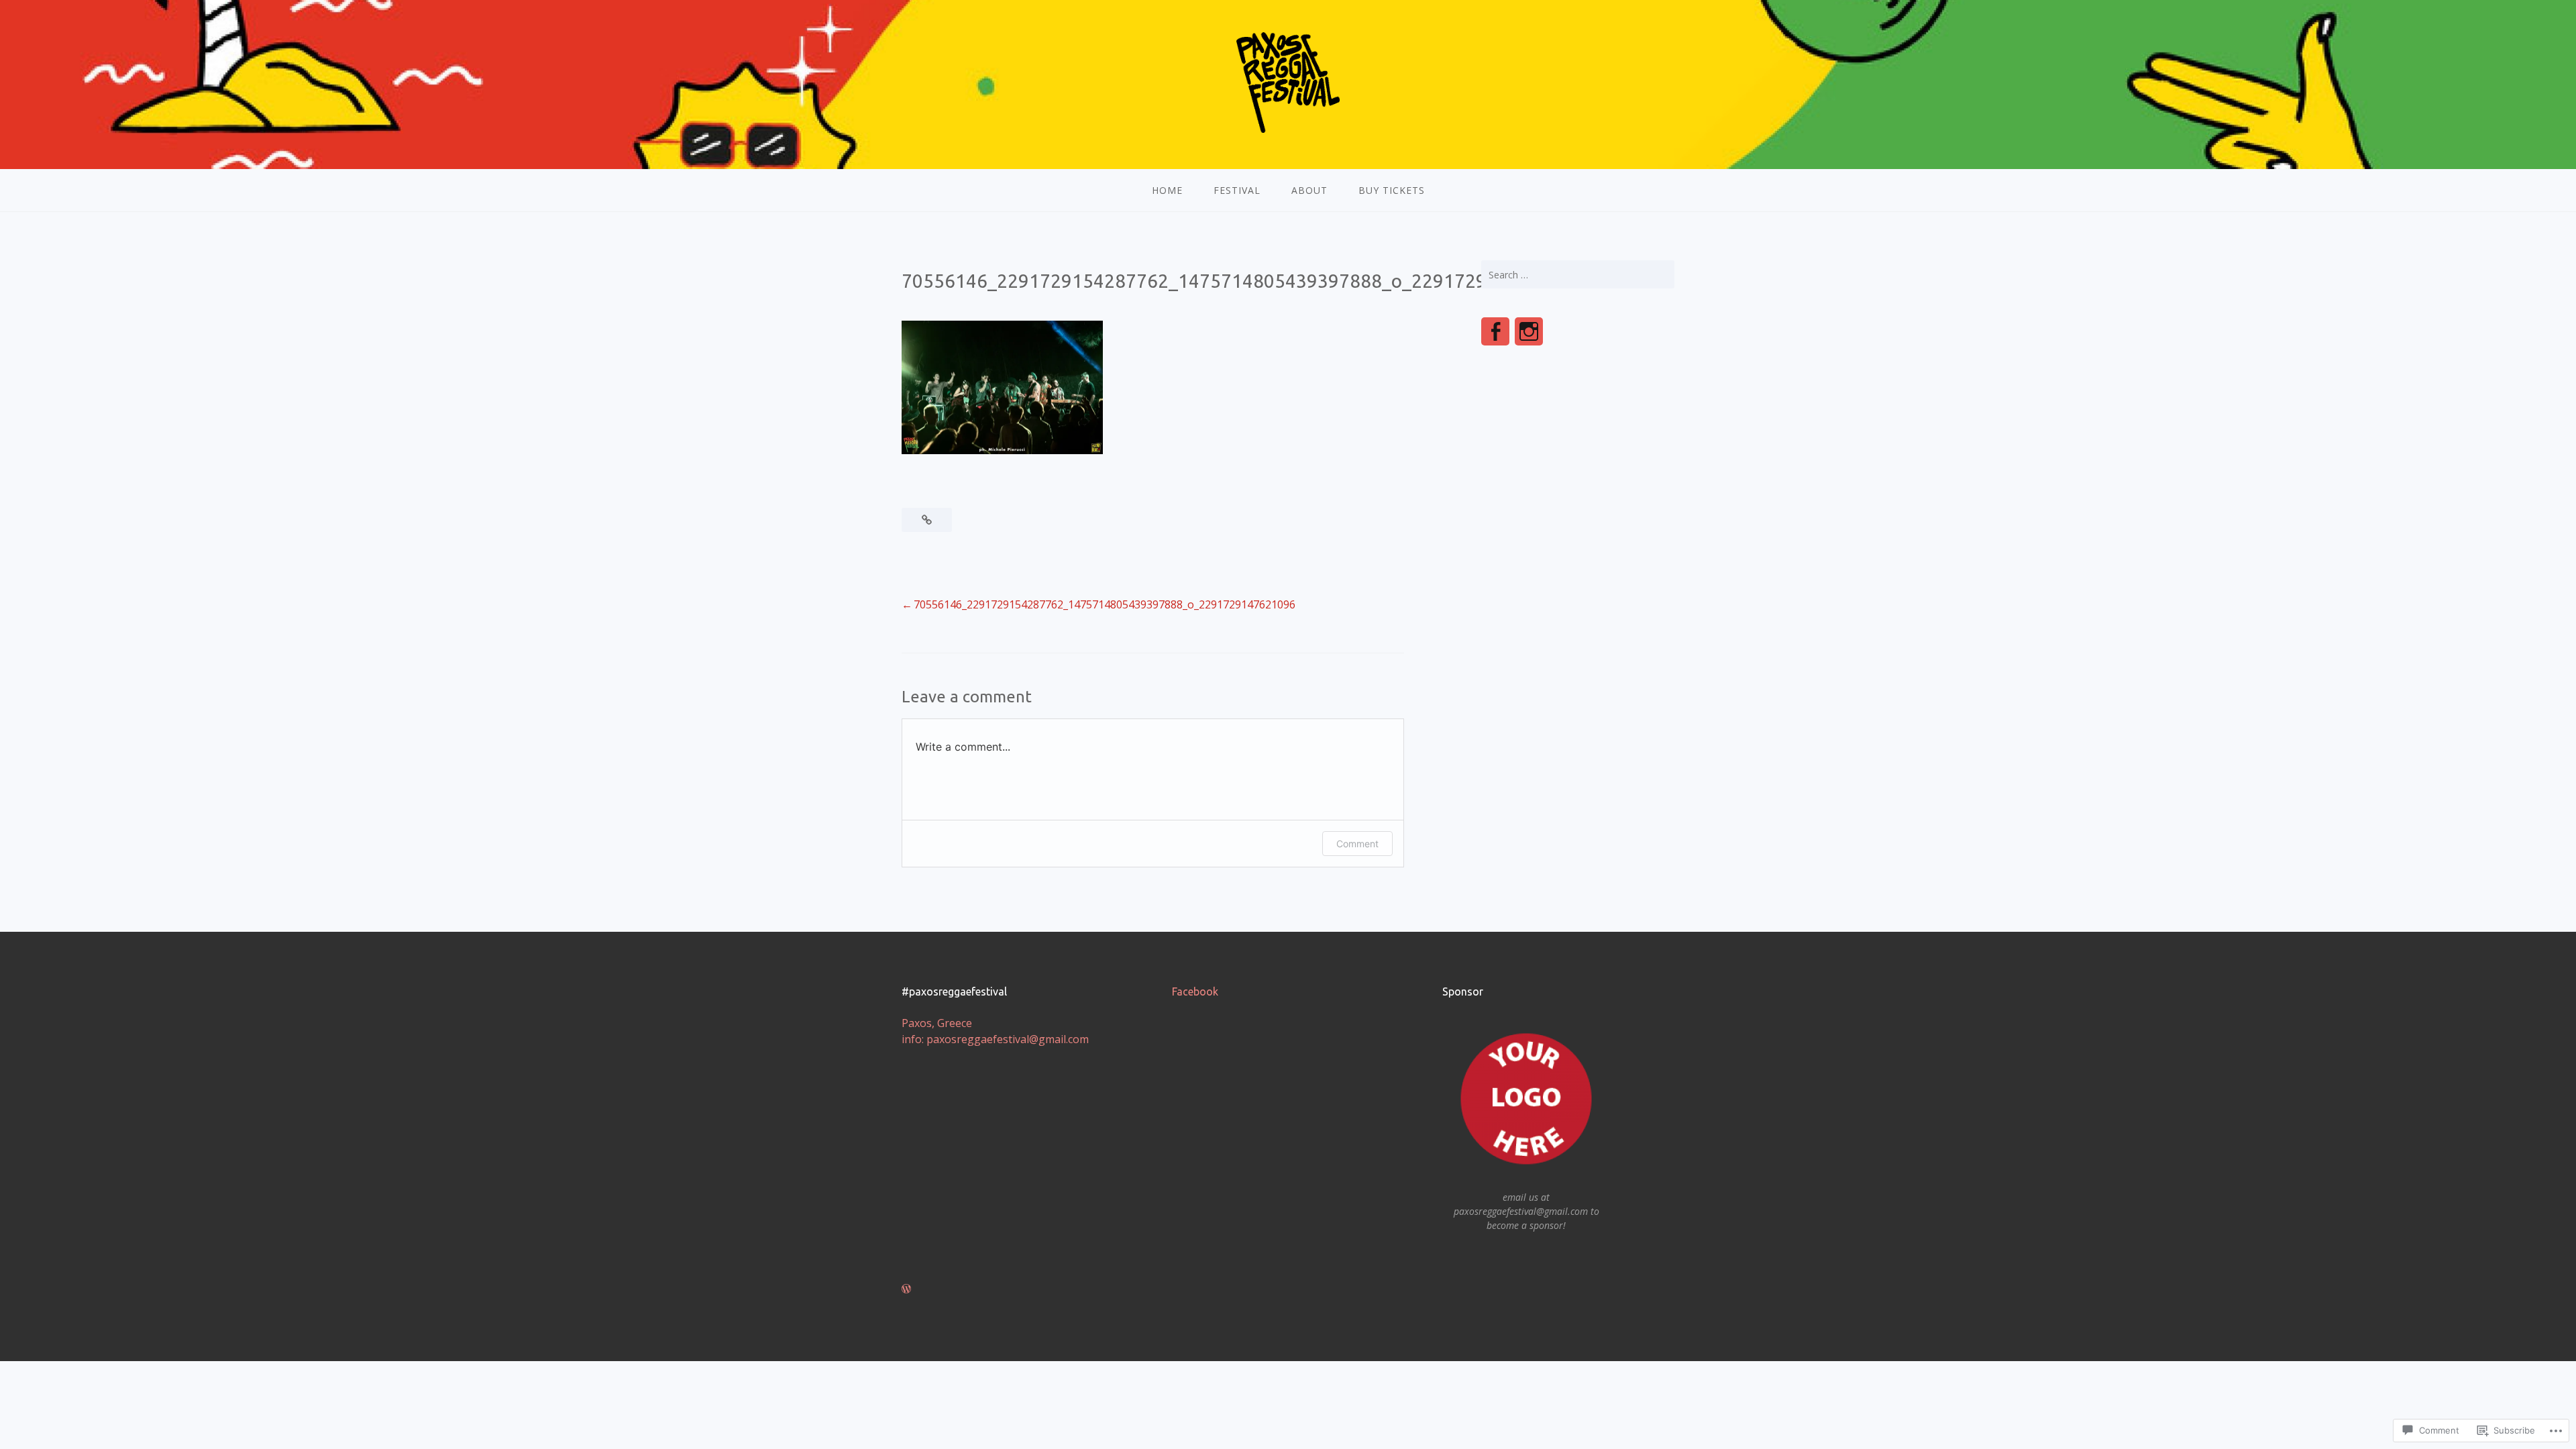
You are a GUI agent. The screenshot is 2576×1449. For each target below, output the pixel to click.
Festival (1237, 190)
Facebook (1195, 991)
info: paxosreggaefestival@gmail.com (995, 1039)
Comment (1357, 844)
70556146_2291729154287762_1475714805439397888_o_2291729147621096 (1105, 604)
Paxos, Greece (937, 1023)
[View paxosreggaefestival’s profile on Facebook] (1495, 331)
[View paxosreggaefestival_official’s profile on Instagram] (1529, 331)
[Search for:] (1578, 274)
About (1309, 190)
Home (1167, 190)
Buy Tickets (1392, 190)
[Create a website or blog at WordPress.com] (906, 1289)
